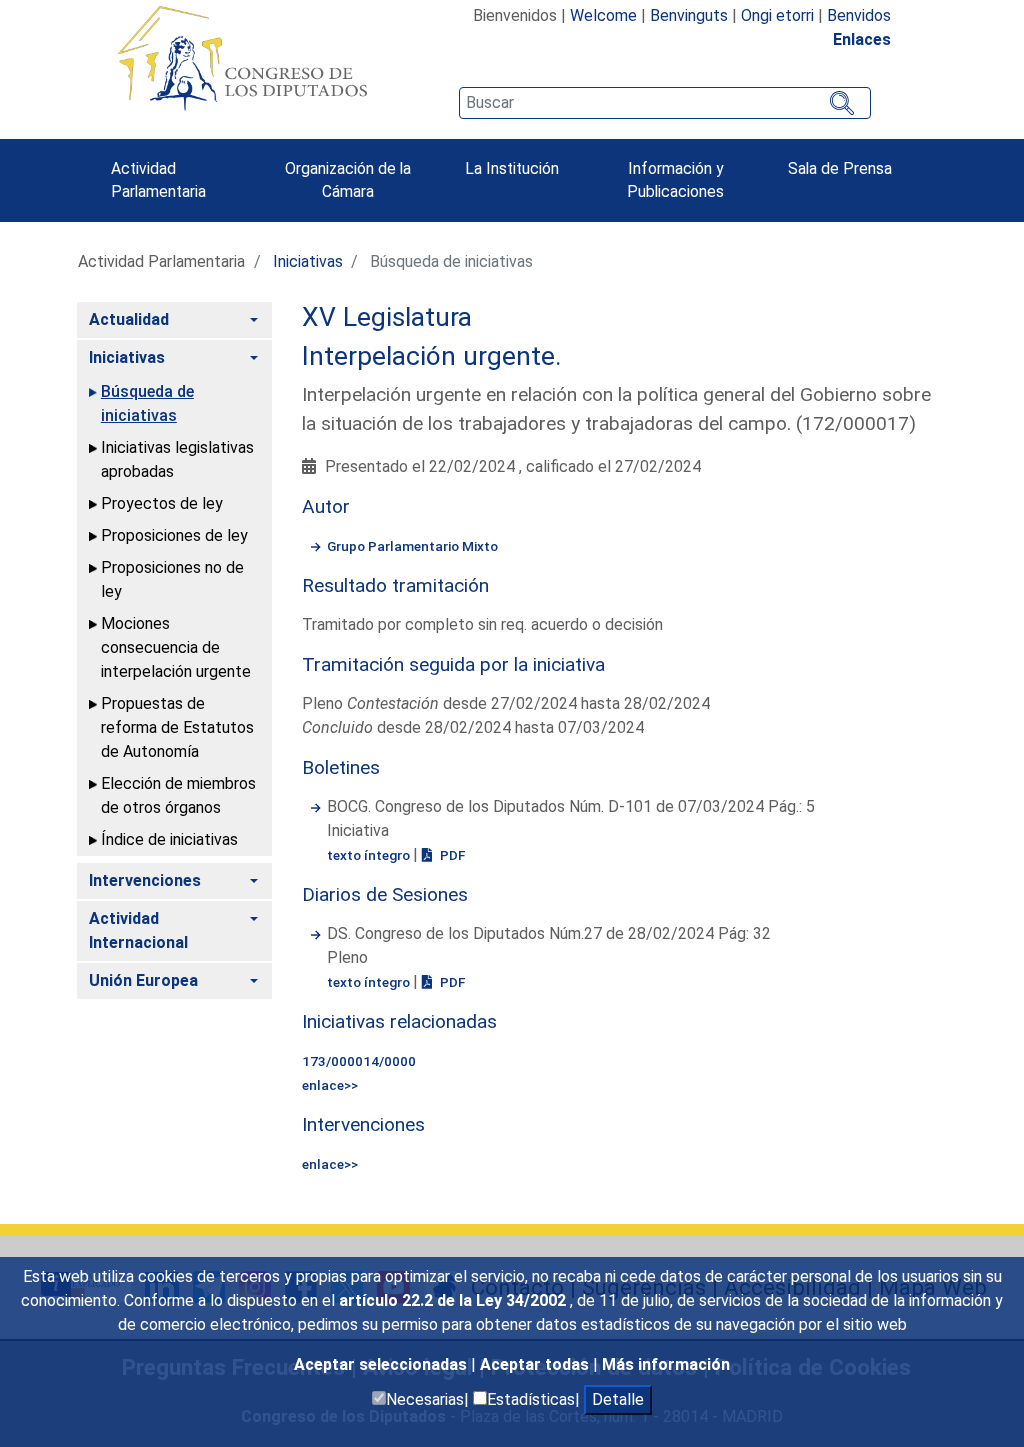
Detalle (618, 1399)
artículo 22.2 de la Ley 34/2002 (454, 1300)
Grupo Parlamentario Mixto (412, 546)
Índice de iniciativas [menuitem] (169, 839)
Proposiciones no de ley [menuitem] (172, 579)
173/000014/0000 (359, 1061)
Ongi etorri (777, 15)
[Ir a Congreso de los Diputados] (242, 58)
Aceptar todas (536, 1364)
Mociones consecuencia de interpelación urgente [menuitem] (176, 647)
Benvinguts (689, 15)
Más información (666, 1364)
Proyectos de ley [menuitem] (162, 503)
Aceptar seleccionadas (382, 1364)
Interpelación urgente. (432, 356)
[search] (665, 103)
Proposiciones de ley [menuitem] (174, 535)
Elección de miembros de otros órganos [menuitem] (178, 795)
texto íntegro (370, 855)
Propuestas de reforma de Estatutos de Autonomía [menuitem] (177, 727)
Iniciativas (308, 261)
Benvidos (859, 15)
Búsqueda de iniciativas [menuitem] (147, 403)
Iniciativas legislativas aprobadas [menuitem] (177, 459)
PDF (451, 855)
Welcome (603, 15)
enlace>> (330, 1085)
